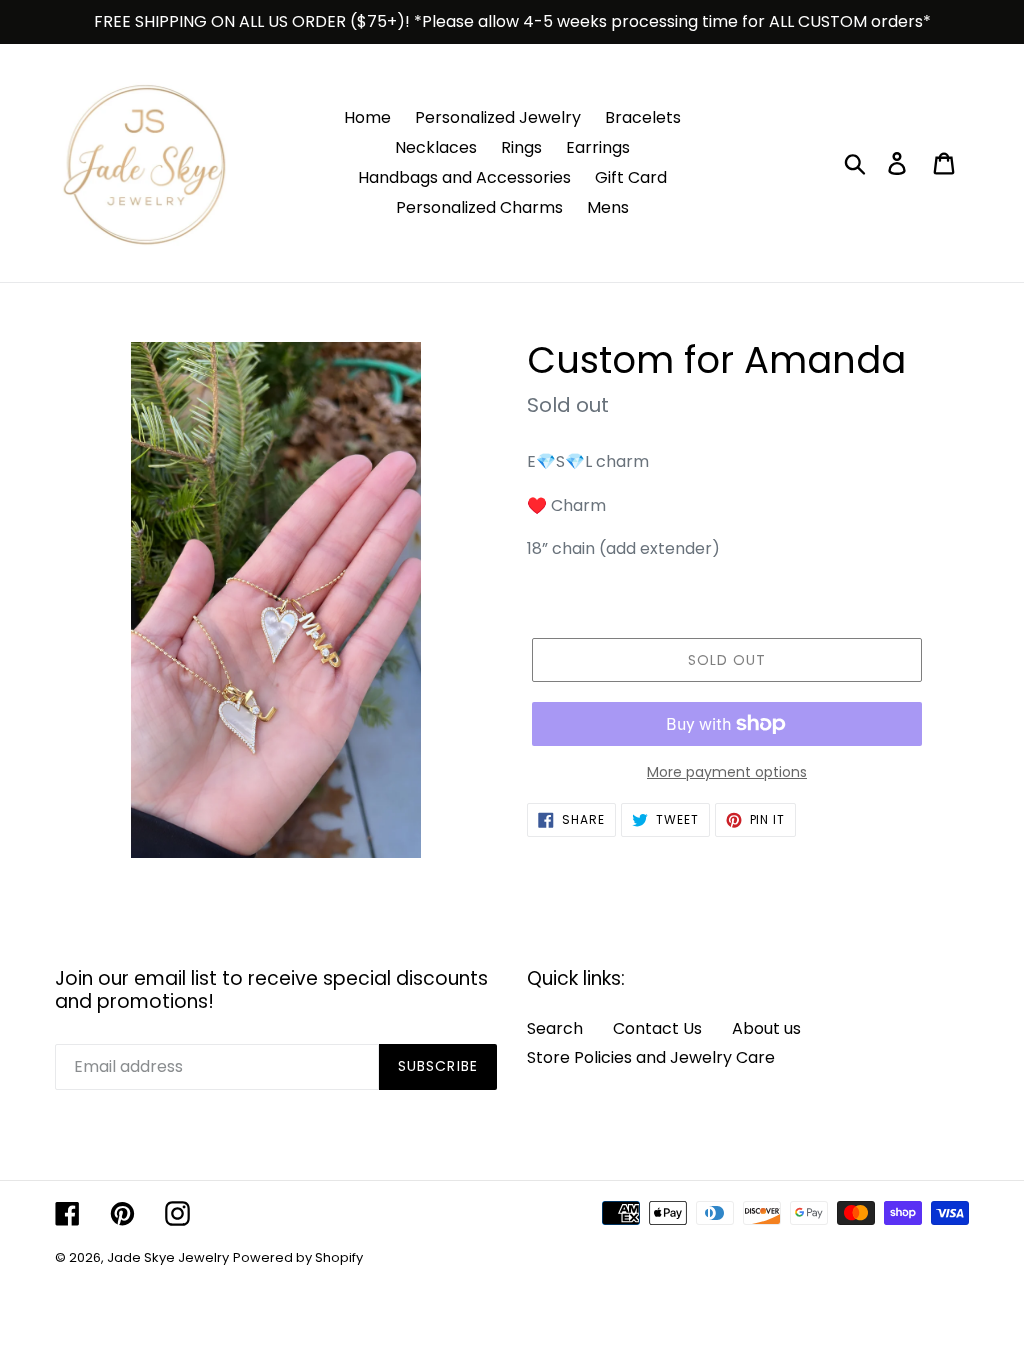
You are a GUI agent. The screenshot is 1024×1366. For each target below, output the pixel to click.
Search (555, 1028)
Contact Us (657, 1028)
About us (766, 1028)
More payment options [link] (727, 772)
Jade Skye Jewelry (168, 1257)
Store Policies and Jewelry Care (651, 1057)
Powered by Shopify (298, 1257)
